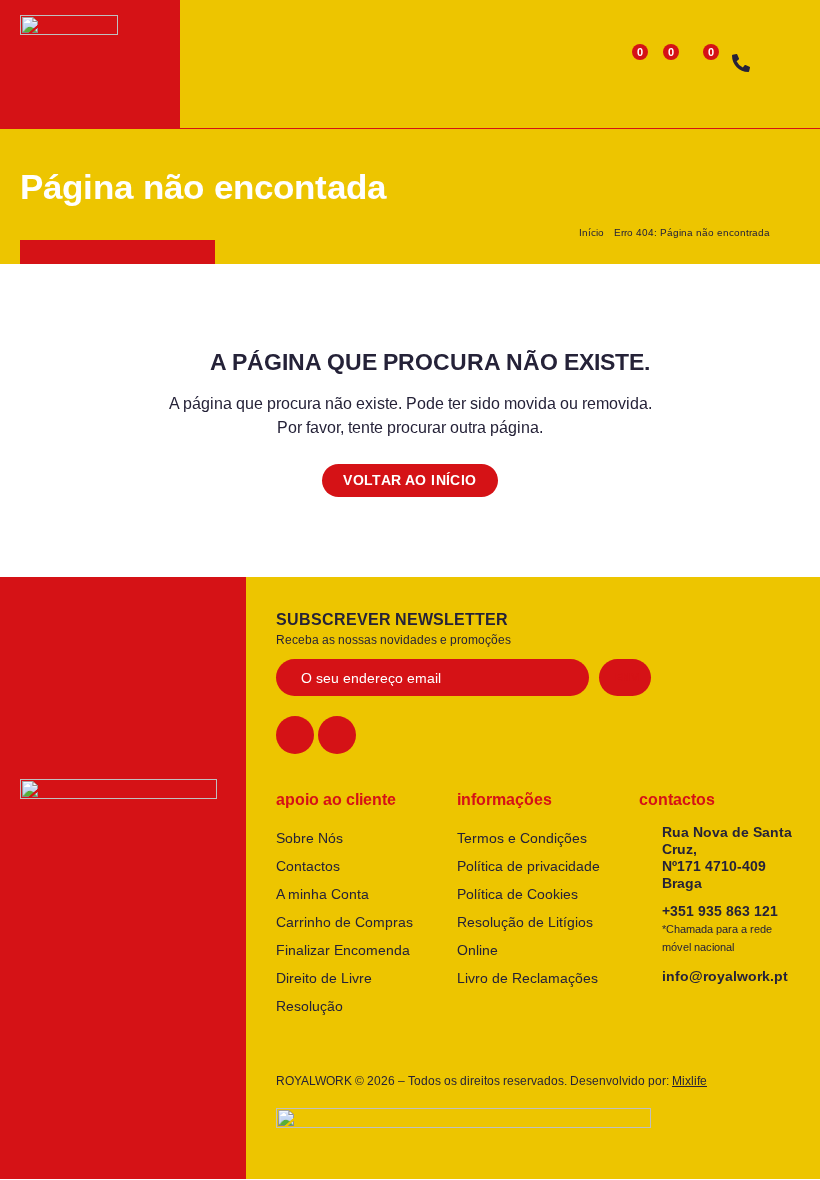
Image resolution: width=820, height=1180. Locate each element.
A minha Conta (322, 894)
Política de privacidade (528, 866)
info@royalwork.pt (725, 976)
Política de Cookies (517, 894)
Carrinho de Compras (344, 922)
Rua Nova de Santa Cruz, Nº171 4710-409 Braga (727, 857)
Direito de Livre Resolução (324, 992)
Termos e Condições (522, 838)
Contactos (308, 866)
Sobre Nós (309, 838)
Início (591, 232)
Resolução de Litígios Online (525, 936)
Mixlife (689, 1081)
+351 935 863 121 (720, 928)
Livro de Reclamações (527, 978)
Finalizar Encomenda (343, 950)
